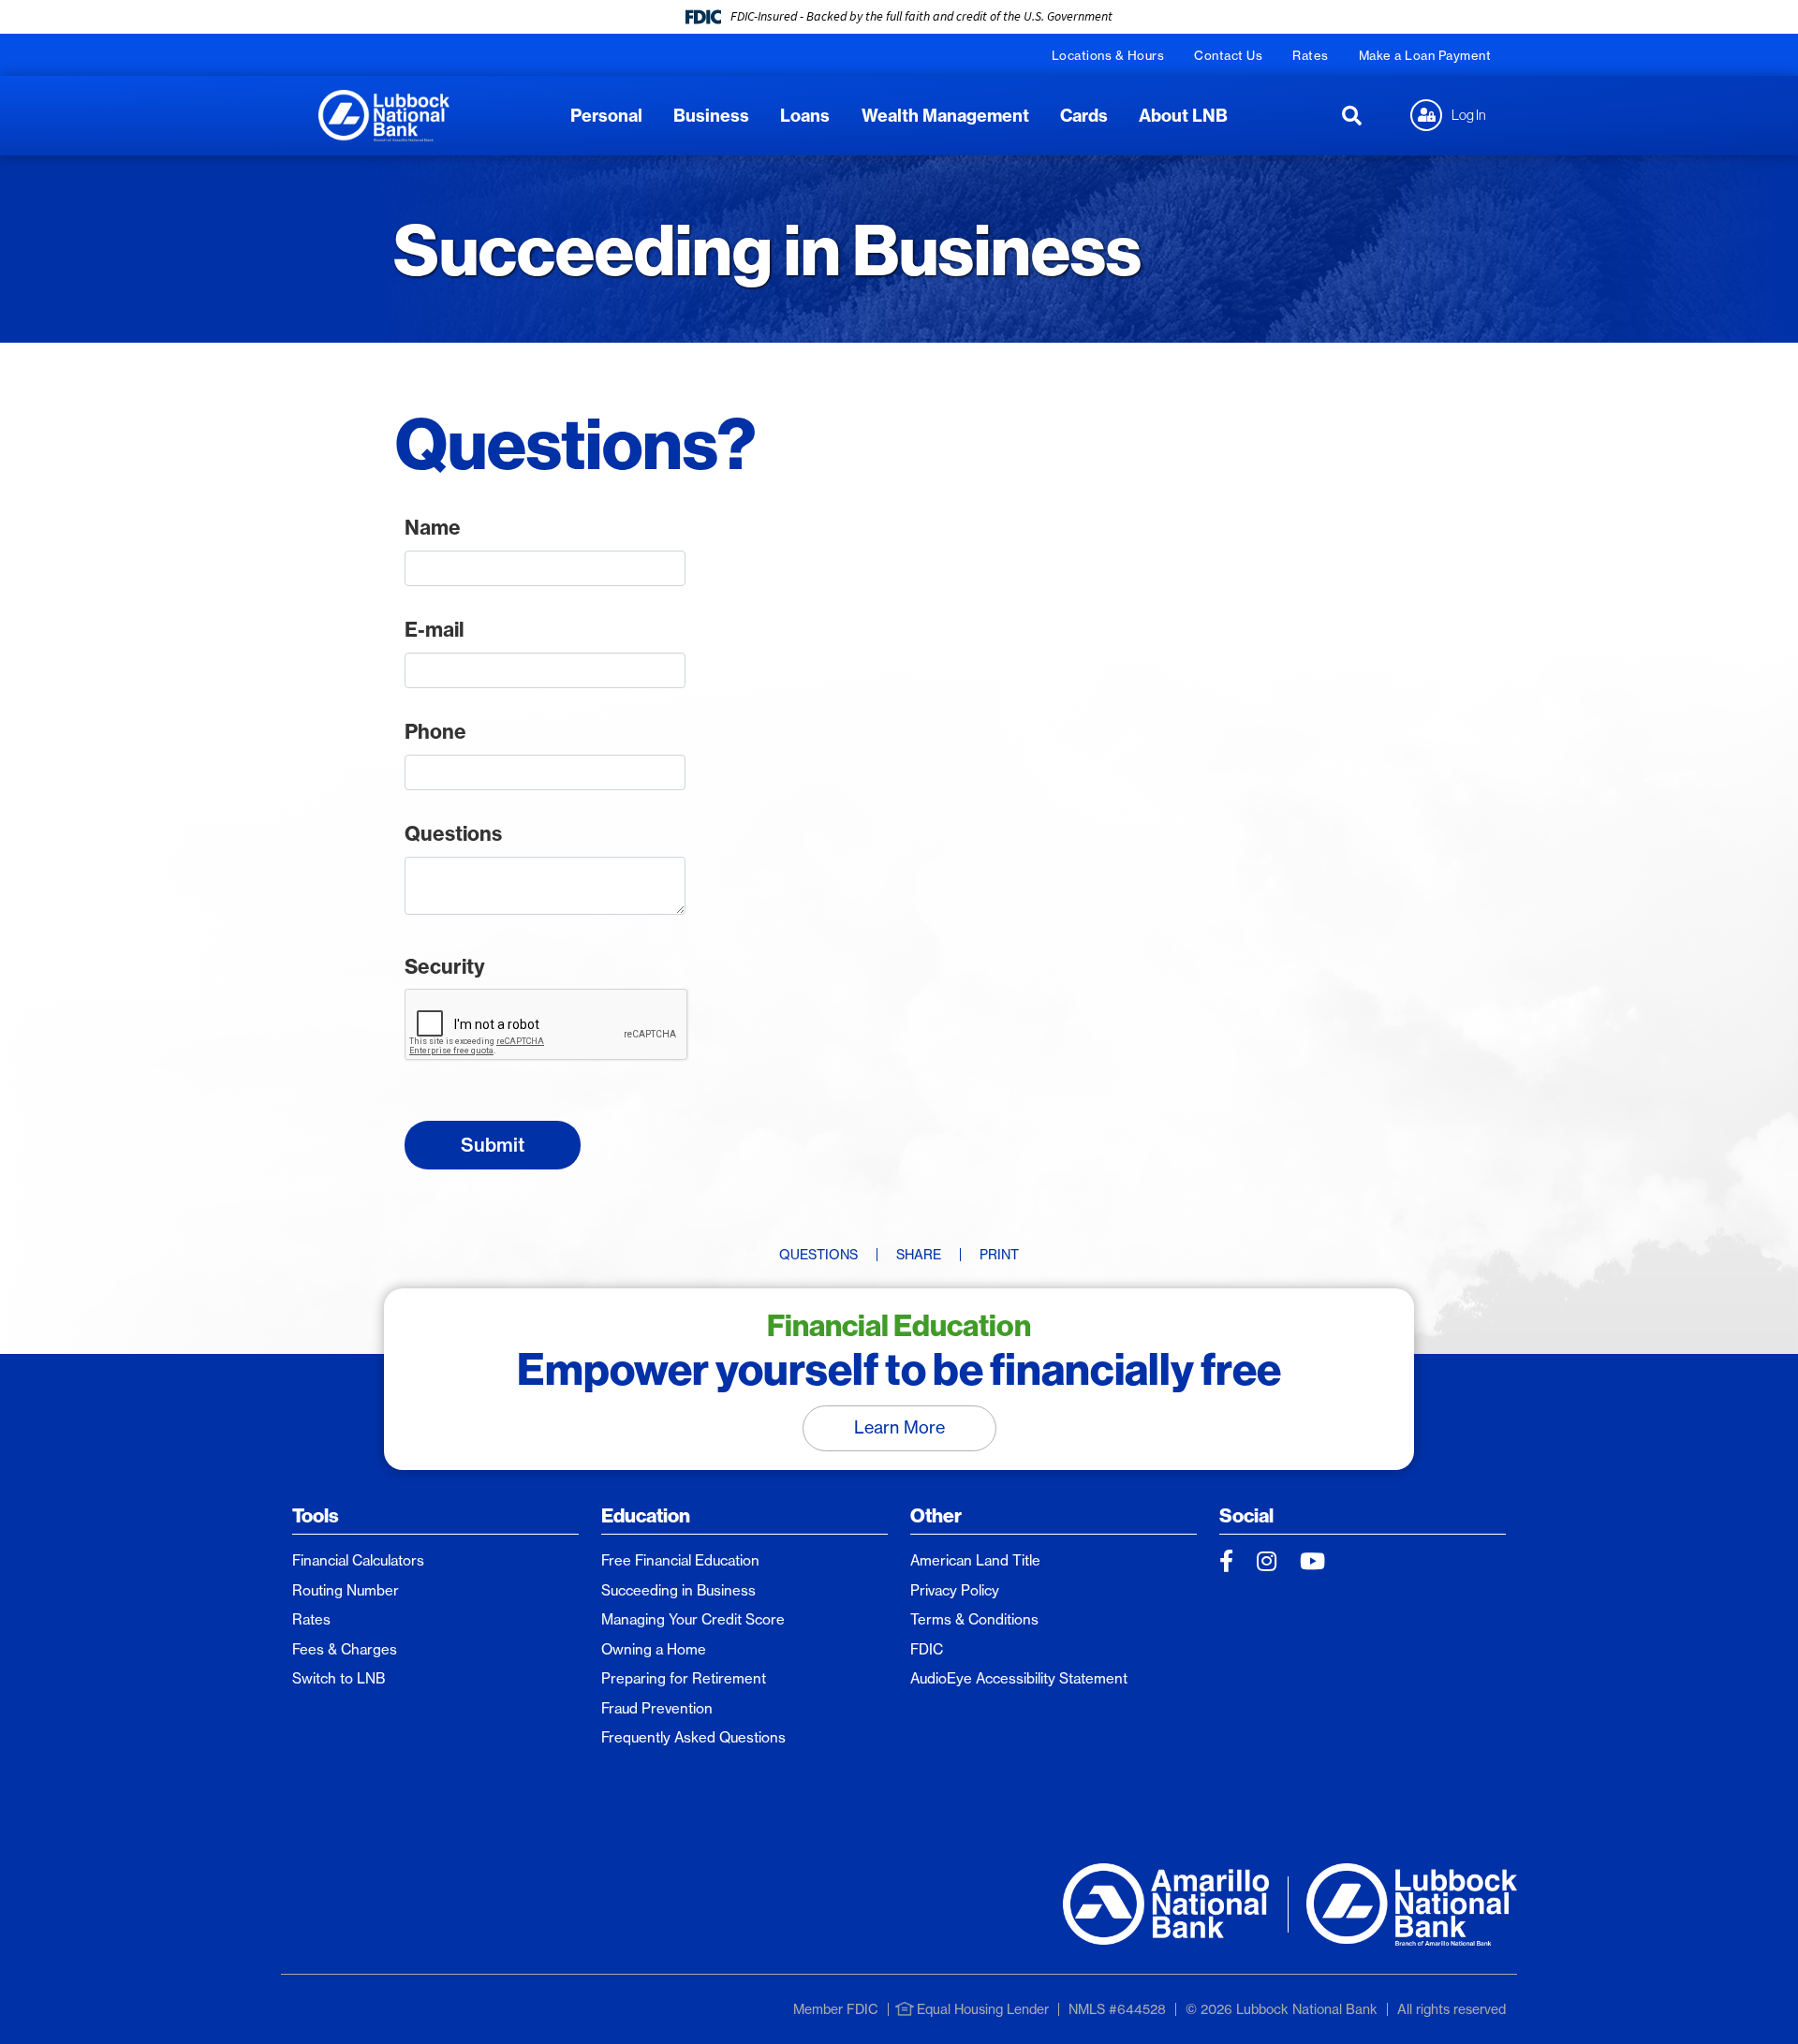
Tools (316, 1515)
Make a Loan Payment (1425, 55)
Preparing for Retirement (684, 1678)
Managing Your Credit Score (693, 1619)
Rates (1311, 55)
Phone (435, 732)
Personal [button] (606, 116)
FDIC (927, 1649)
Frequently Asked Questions (693, 1737)
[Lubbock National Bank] (384, 114)
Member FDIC (836, 2009)
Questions (453, 834)
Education (646, 1515)
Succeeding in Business (678, 1590)
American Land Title (975, 1560)
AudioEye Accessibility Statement (1019, 1678)
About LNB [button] (1183, 116)
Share (919, 1255)
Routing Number (346, 1590)
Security (445, 967)
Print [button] (999, 1255)
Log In (1469, 115)
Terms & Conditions (974, 1619)
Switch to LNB (339, 1678)
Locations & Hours (1108, 55)
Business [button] (711, 116)
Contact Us (1228, 55)
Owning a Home (654, 1649)
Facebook (1226, 1561)
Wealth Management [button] (945, 116)
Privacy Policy (955, 1590)
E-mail (435, 630)
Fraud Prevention (657, 1708)
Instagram (1267, 1561)
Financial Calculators (358, 1560)
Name (433, 528)
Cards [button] (1084, 116)
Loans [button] (805, 116)
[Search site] (1352, 116)
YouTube (1312, 1561)
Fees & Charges (345, 1649)
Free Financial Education (680, 1560)
